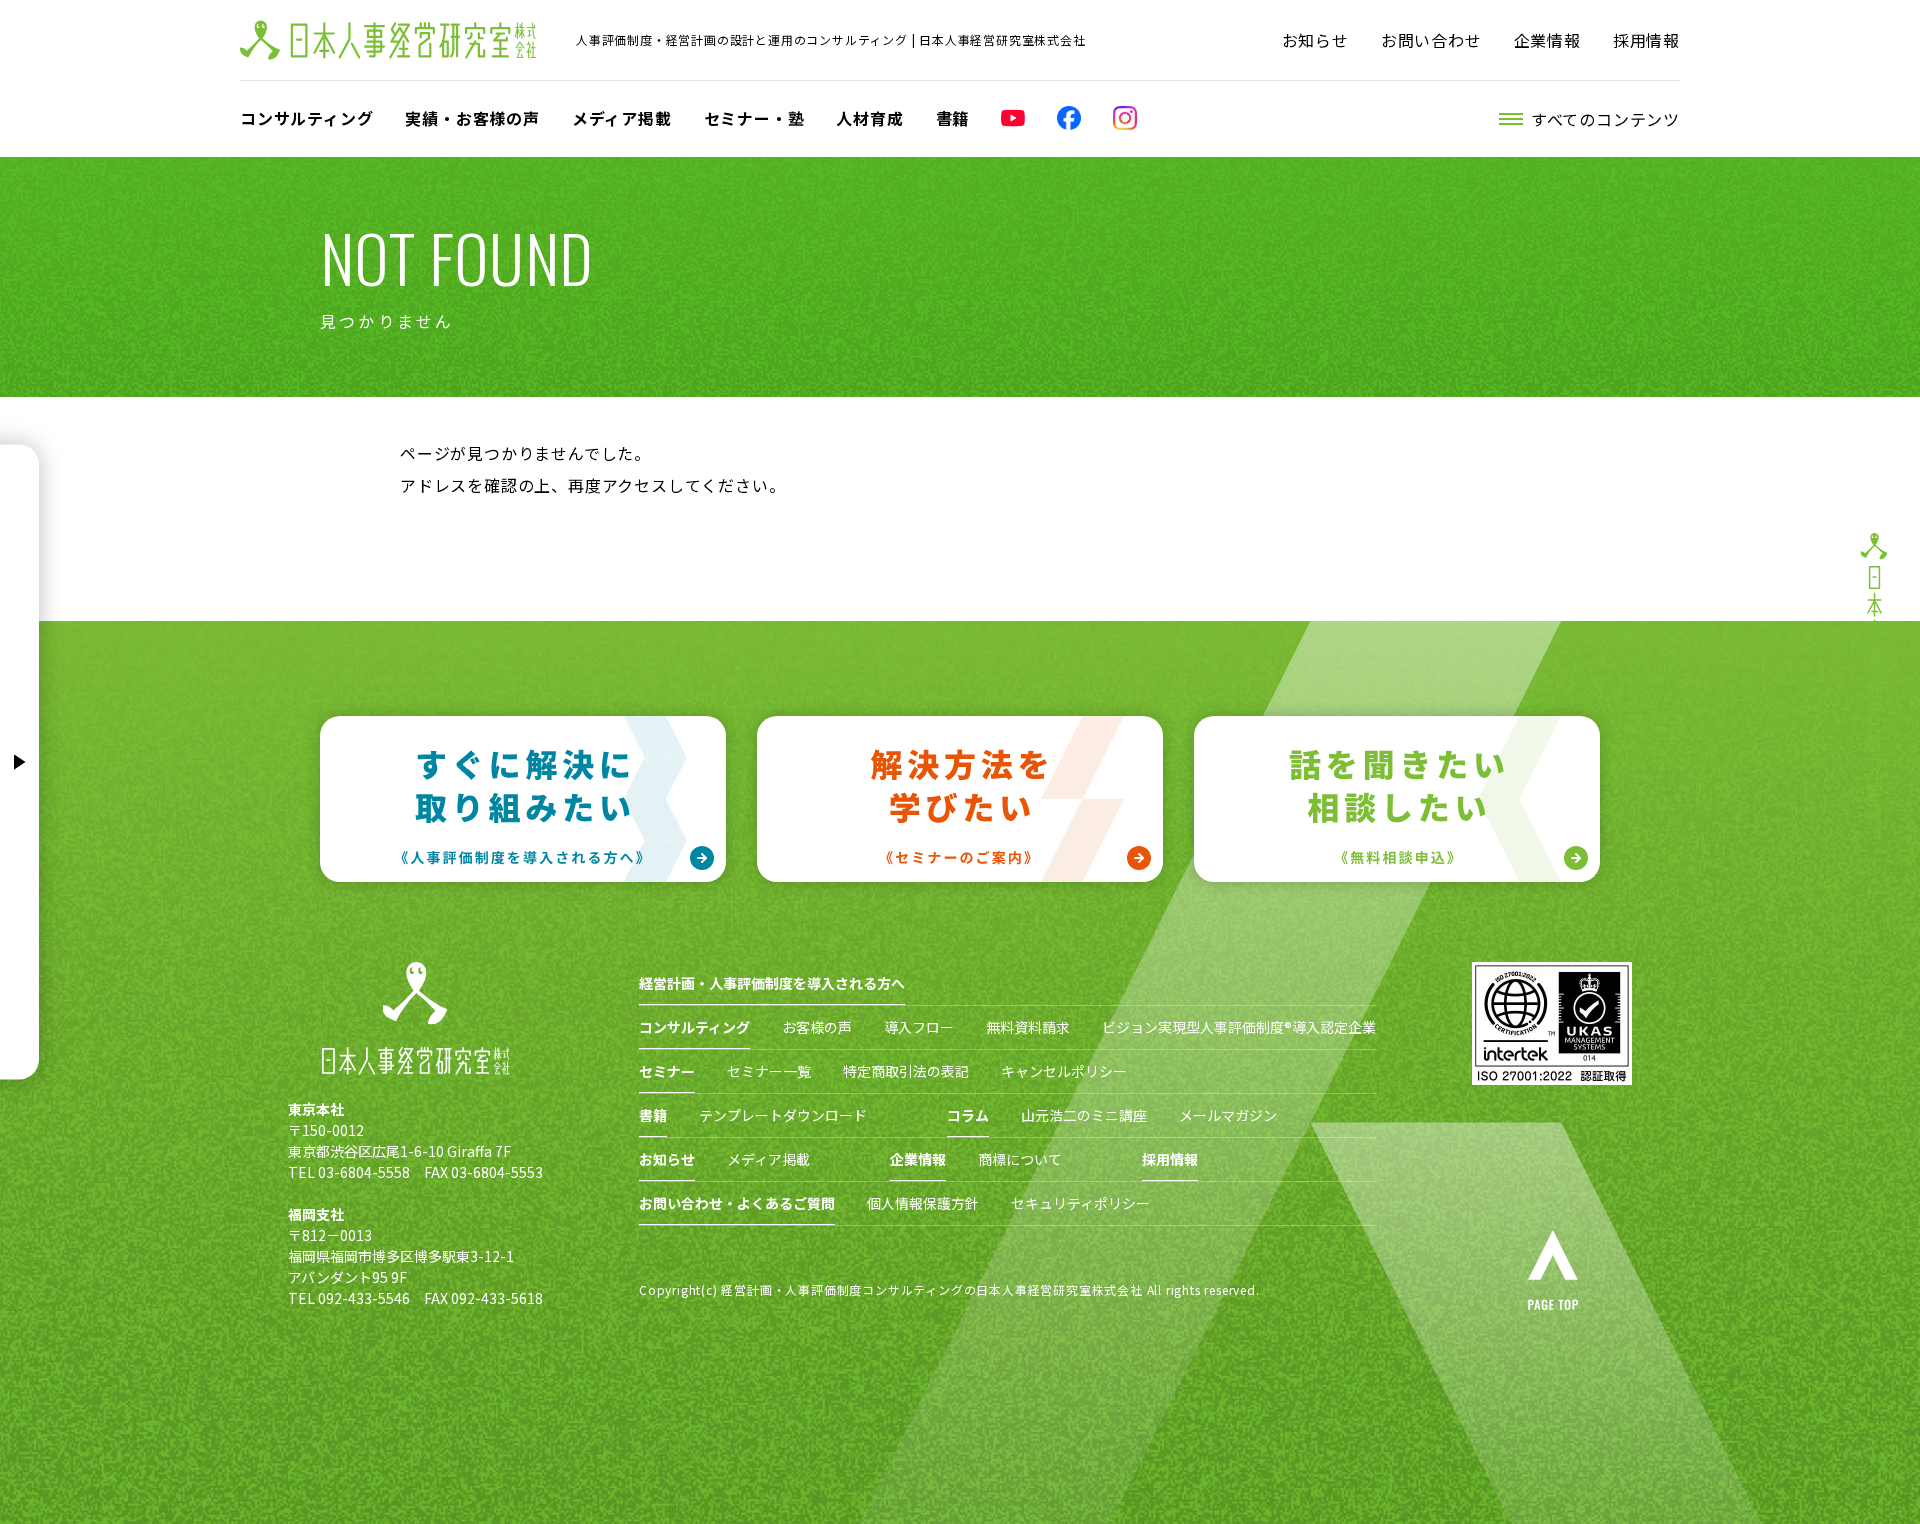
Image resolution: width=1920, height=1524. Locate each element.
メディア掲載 (622, 118)
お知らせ (1315, 40)
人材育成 (869, 118)
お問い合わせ (1431, 40)
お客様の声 (817, 1027)
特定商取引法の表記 (906, 1071)
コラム (968, 1115)
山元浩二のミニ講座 (1084, 1115)
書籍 (953, 118)
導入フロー (919, 1027)
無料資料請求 (1028, 1027)
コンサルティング (306, 118)
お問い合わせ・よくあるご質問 (737, 1203)
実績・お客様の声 (472, 118)
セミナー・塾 (754, 118)
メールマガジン (1228, 1115)
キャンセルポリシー (1064, 1071)
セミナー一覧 (769, 1071)
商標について (1020, 1159)
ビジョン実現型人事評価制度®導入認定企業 (1239, 1027)
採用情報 (1646, 40)
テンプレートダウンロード (783, 1115)
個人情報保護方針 (923, 1203)
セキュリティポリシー (1080, 1203)
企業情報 (1547, 40)
